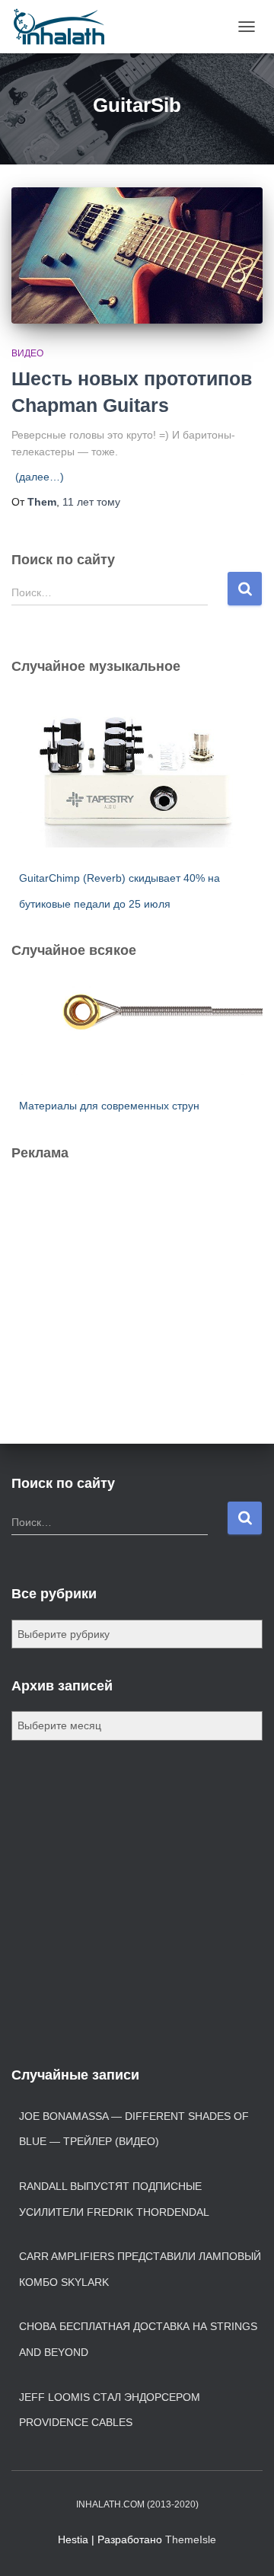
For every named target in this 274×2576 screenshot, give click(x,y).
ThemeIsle (191, 2539)
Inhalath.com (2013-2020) (137, 2504)
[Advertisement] (126, 1267)
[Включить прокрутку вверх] (244, 2546)
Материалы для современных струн (109, 1106)
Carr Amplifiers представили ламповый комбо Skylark (140, 2269)
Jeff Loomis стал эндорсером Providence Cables (110, 2410)
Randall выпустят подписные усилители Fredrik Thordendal (114, 2199)
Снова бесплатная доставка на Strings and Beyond (138, 2339)
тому (91, 502)
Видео (27, 353)
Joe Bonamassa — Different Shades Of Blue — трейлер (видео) (134, 2129)
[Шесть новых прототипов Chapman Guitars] (137, 255)
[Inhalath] (65, 27)
